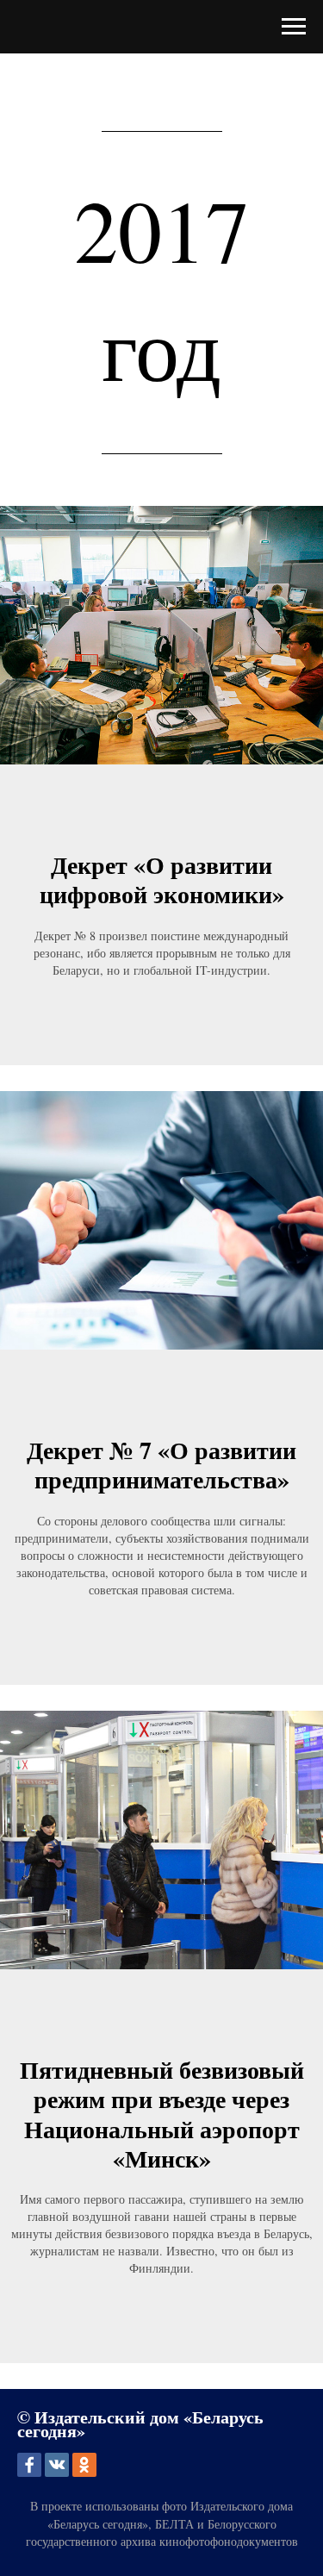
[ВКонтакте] (57, 2465)
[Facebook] (29, 2465)
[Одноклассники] (84, 2465)
